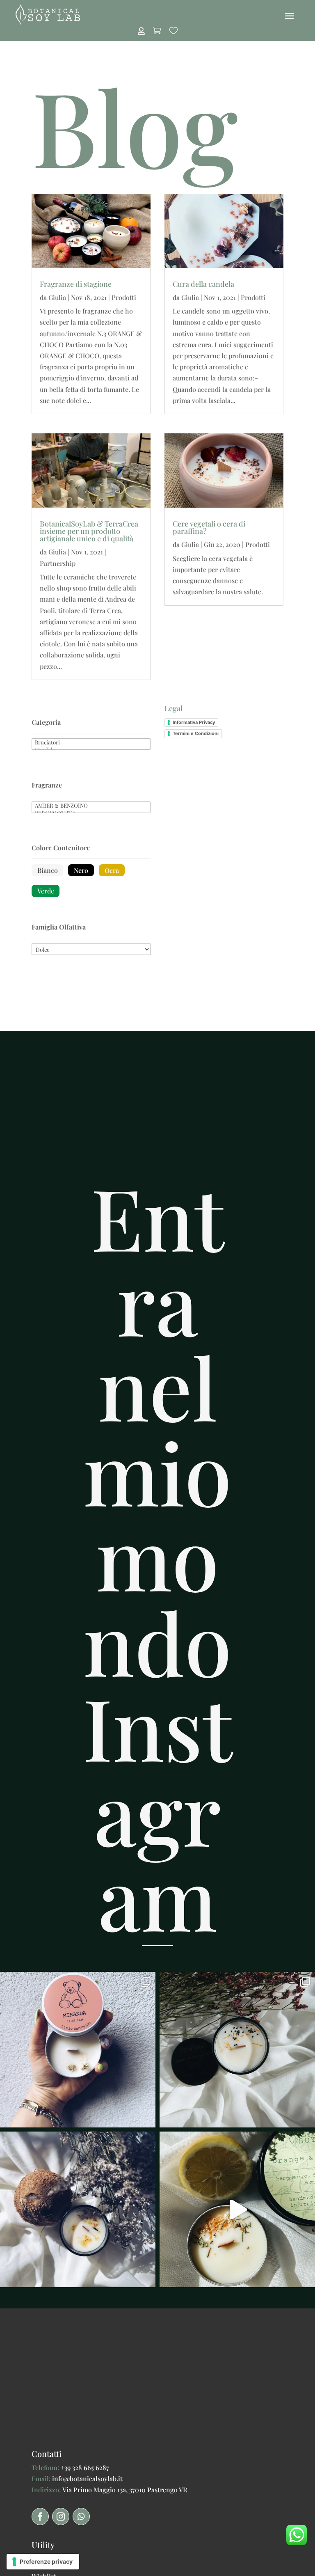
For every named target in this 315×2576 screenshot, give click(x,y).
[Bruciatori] (91, 742)
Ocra (112, 870)
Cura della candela (203, 284)
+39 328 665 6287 (85, 2467)
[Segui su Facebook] (40, 2516)
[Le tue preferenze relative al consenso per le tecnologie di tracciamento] (43, 2562)
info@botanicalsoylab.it (87, 2479)
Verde (46, 891)
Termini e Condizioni (196, 733)
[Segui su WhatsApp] (81, 2516)
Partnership (58, 563)
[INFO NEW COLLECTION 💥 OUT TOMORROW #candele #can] (237, 2209)
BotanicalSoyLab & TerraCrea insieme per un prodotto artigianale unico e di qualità (89, 531)
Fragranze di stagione (76, 284)
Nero (81, 870)
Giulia (57, 297)
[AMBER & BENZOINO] (91, 806)
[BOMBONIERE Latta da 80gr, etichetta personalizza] (78, 2050)
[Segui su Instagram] (61, 2516)
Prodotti (124, 297)
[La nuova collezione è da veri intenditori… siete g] (78, 2209)
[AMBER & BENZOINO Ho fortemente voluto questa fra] (237, 2050)
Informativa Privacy (194, 722)
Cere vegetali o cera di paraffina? (209, 527)
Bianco (48, 870)
